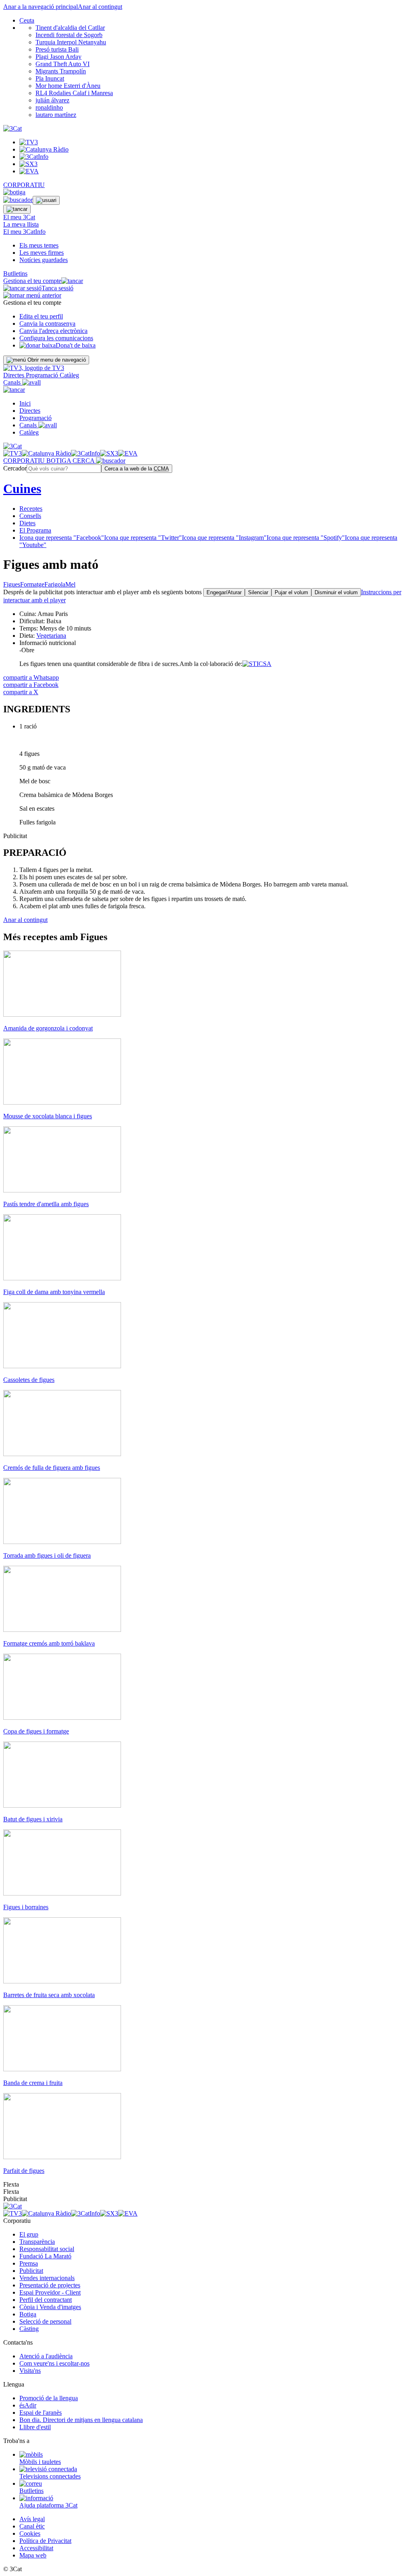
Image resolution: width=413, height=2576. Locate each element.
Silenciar (258, 592)
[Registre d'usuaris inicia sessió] (46, 200)
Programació (43, 375)
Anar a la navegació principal (41, 7)
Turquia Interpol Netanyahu (71, 42)
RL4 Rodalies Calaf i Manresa (74, 93)
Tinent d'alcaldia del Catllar (70, 28)
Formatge (32, 584)
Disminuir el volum (336, 592)
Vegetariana (51, 636)
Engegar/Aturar (224, 592)
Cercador (15, 468)
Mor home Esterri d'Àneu (68, 86)
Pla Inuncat (50, 78)
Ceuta (27, 20)
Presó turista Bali (57, 49)
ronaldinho (49, 107)
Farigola (55, 584)
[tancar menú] (14, 390)
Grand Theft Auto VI (63, 64)
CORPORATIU (24, 185)
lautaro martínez (56, 115)
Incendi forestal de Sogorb (69, 35)
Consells (30, 516)
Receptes (31, 509)
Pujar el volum (291, 592)
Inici (25, 403)
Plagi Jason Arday (58, 57)
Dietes (27, 523)
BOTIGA (59, 461)
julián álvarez (52, 100)
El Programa (35, 530)
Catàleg (69, 375)
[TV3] (34, 368)
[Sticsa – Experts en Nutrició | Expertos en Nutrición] (257, 664)
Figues (12, 584)
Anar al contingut (100, 7)
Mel (70, 584)
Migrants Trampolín (61, 71)
